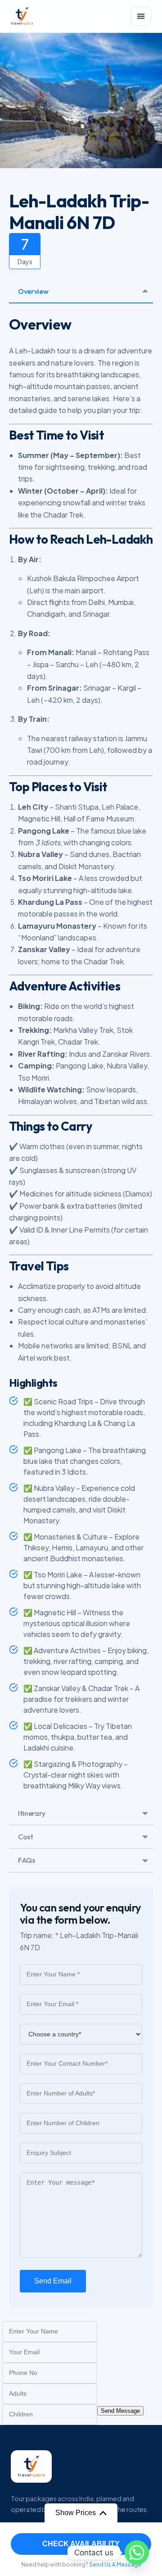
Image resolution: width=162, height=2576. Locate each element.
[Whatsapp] (137, 2553)
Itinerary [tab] (32, 1813)
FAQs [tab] (27, 1860)
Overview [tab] (33, 291)
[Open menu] (141, 16)
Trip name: (39, 1935)
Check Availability (81, 2544)
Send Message (120, 2411)
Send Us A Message (115, 2565)
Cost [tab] (26, 1837)
